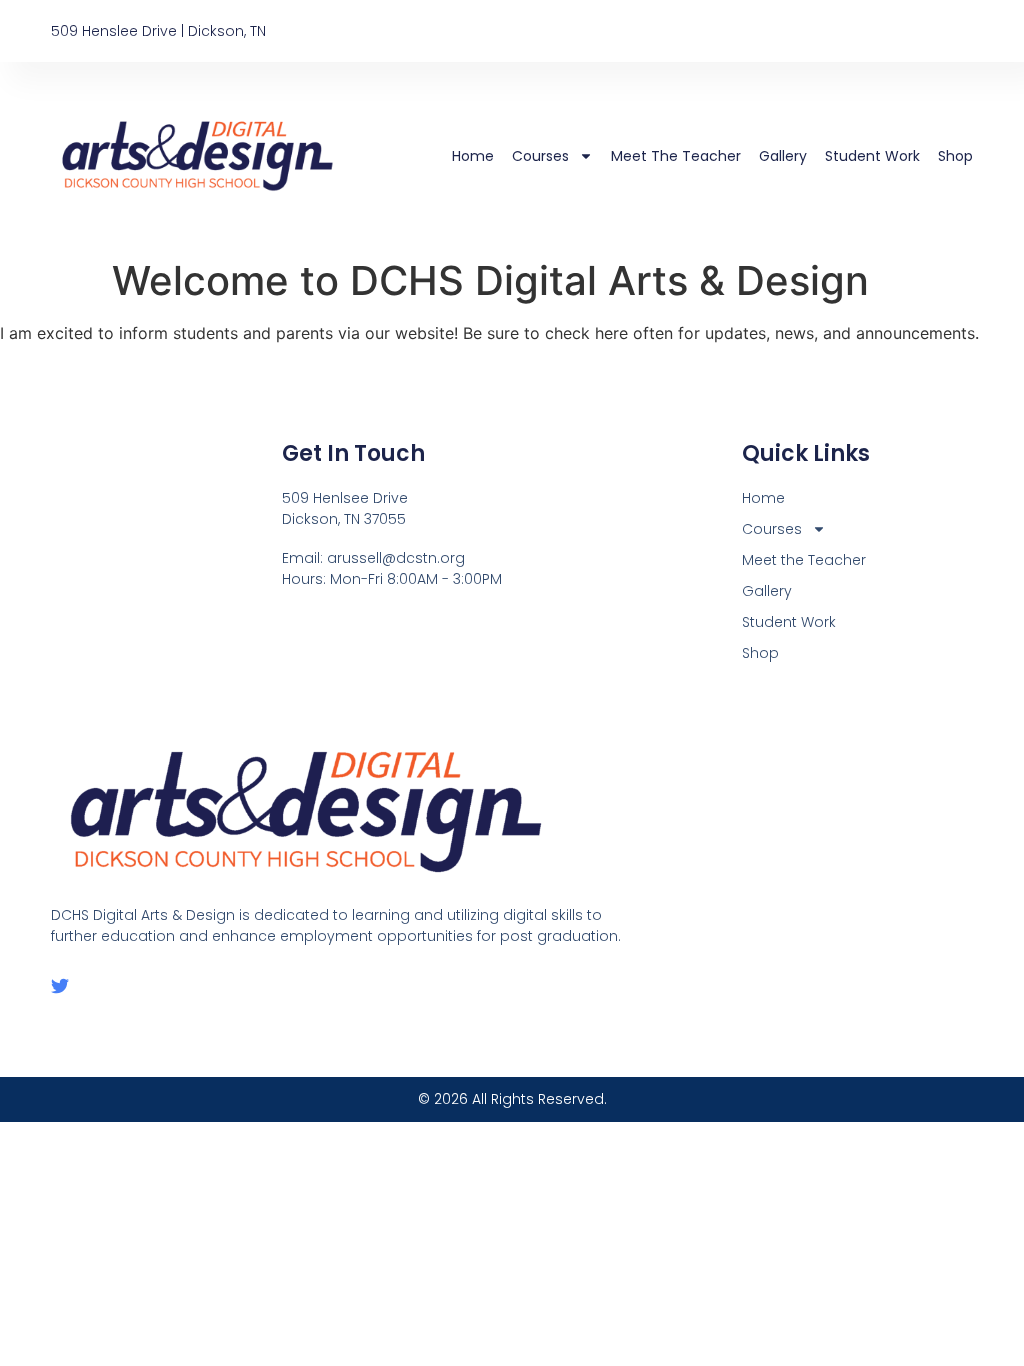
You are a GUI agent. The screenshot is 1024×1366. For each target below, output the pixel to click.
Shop (955, 156)
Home (473, 156)
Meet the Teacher (676, 156)
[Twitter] (60, 986)
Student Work (872, 156)
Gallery (783, 156)
